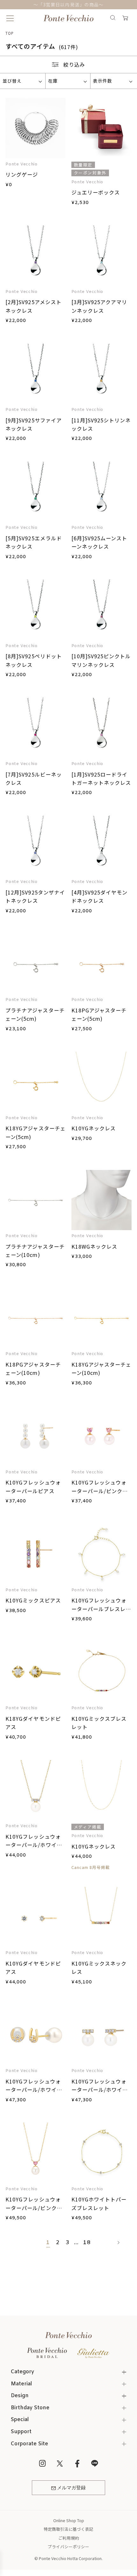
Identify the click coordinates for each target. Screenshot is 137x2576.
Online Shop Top (69, 2520)
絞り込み (74, 64)
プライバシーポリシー (68, 2547)
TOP (10, 33)
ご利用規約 (69, 2538)
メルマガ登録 (71, 2488)
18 (87, 2243)
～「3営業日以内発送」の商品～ (68, 4)
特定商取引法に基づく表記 (68, 2529)
